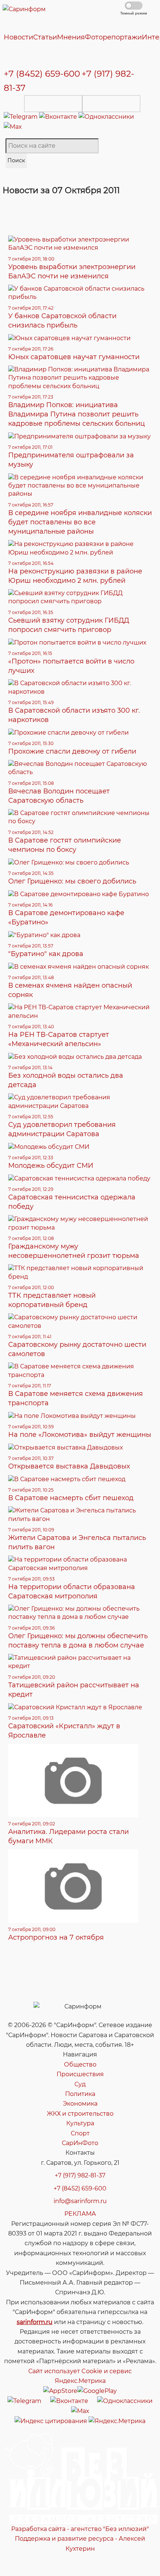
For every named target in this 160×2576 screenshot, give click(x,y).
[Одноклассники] (106, 117)
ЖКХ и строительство (80, 2114)
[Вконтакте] (59, 117)
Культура (80, 2123)
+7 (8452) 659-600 (42, 74)
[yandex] (51, 2421)
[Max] (13, 127)
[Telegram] (21, 117)
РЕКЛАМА (80, 2214)
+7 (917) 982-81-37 (80, 2175)
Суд (80, 2084)
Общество (80, 2064)
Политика (80, 2094)
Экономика (80, 2104)
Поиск (16, 160)
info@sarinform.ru (80, 2201)
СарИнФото (80, 2143)
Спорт (80, 2133)
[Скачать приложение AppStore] (53, 104)
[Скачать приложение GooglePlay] (111, 104)
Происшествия (80, 2074)
